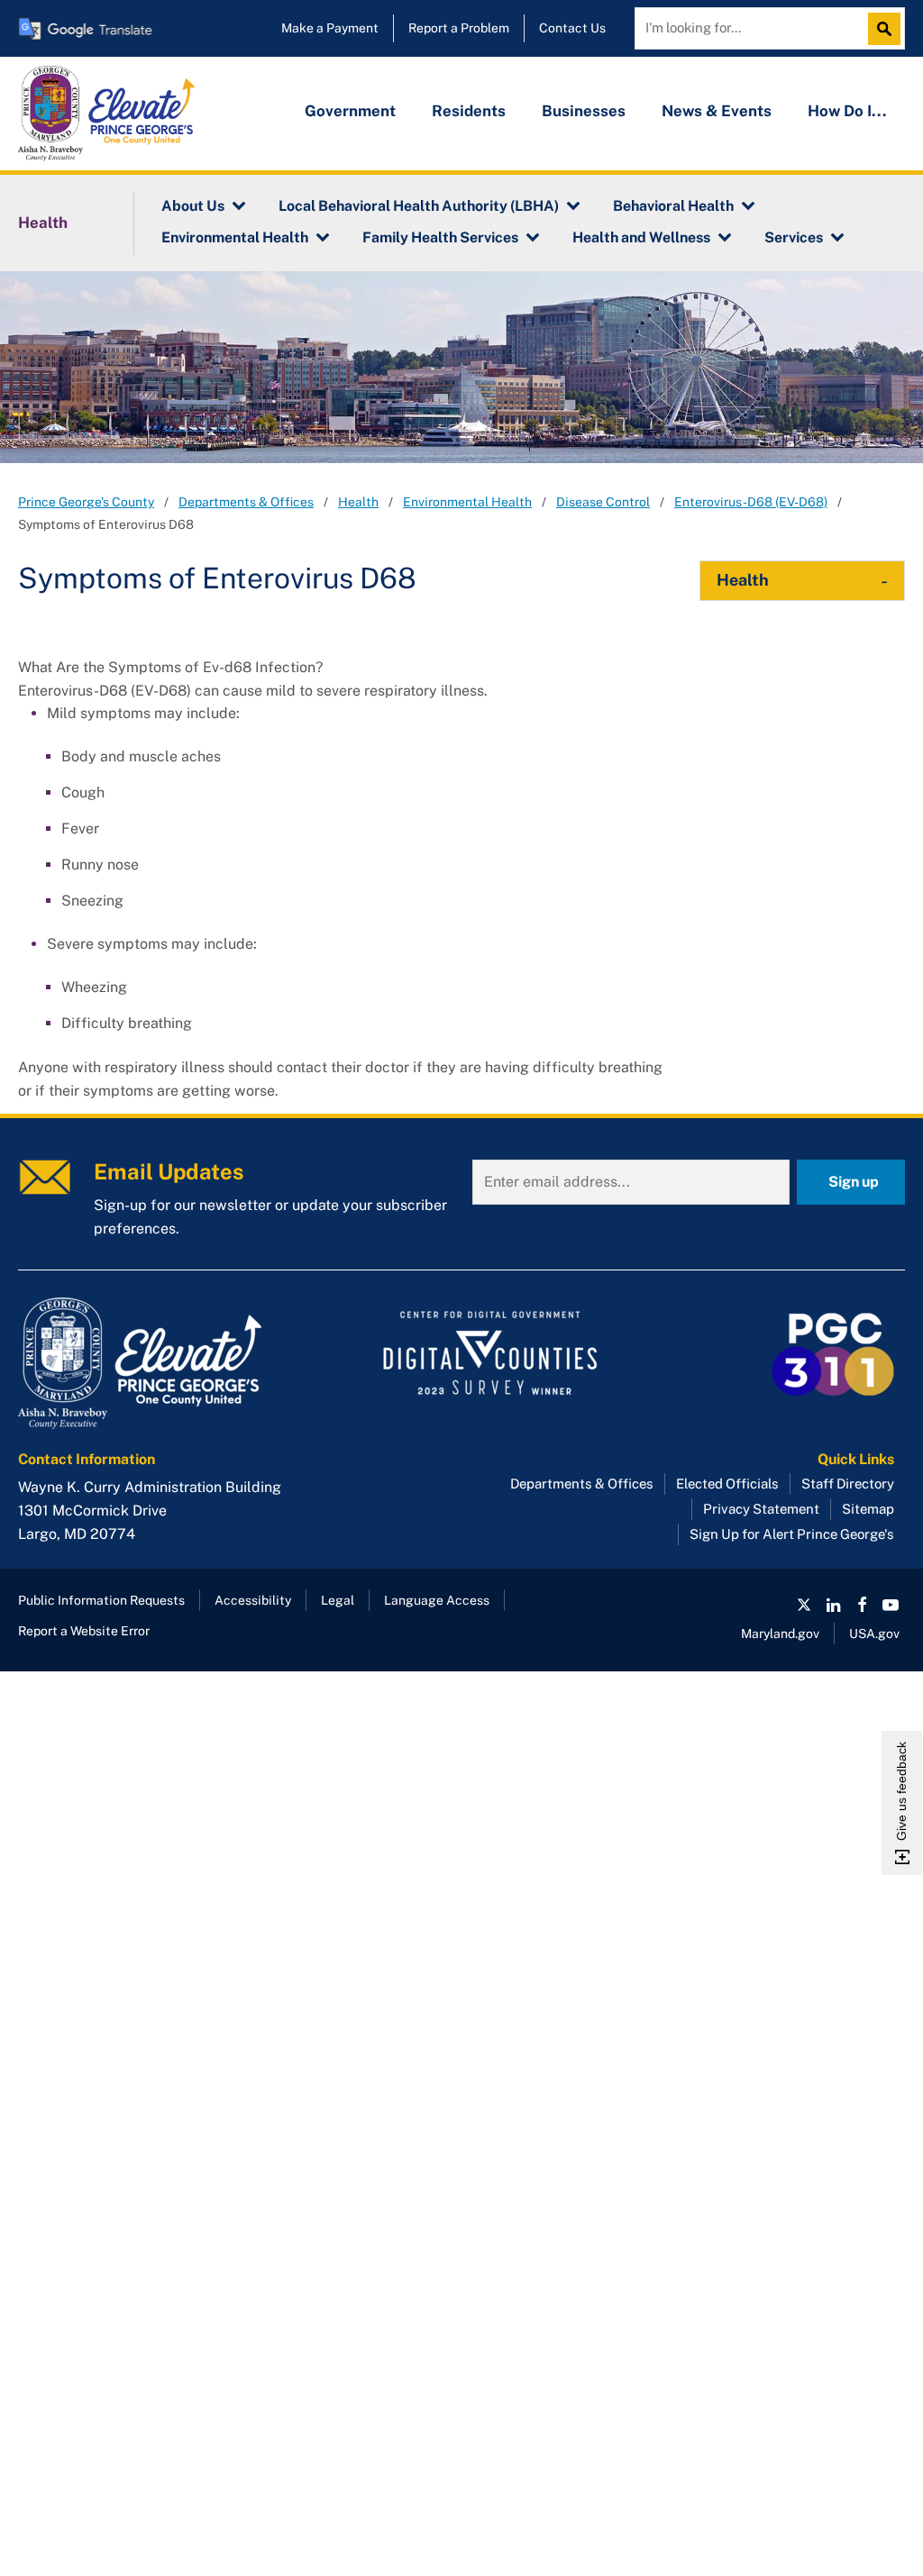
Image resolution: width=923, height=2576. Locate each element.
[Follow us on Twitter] (804, 1605)
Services (794, 237)
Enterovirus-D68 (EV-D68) (751, 502)
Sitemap (868, 1509)
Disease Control (603, 502)
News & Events (717, 111)
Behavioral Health (673, 206)
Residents (469, 111)
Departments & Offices (246, 502)
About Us (193, 206)
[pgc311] (159, 1363)
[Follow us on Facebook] (862, 1605)
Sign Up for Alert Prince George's (792, 1534)
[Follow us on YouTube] (891, 1605)
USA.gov (874, 1634)
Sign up (854, 1182)
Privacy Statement (761, 1509)
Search (889, 29)
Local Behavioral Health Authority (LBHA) (419, 206)
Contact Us (572, 28)
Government (350, 111)
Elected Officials (727, 1484)
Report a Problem (459, 28)
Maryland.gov (780, 1634)
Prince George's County (86, 502)
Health (43, 223)
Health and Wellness (641, 237)
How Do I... (847, 111)
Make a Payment (330, 28)
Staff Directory (848, 1484)
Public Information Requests (101, 1600)
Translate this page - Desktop (86, 28)
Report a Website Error (84, 1631)
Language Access (437, 1600)
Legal (338, 1600)
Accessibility (253, 1600)
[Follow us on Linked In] (833, 1605)
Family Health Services (440, 237)
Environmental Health (235, 237)
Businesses (584, 111)
